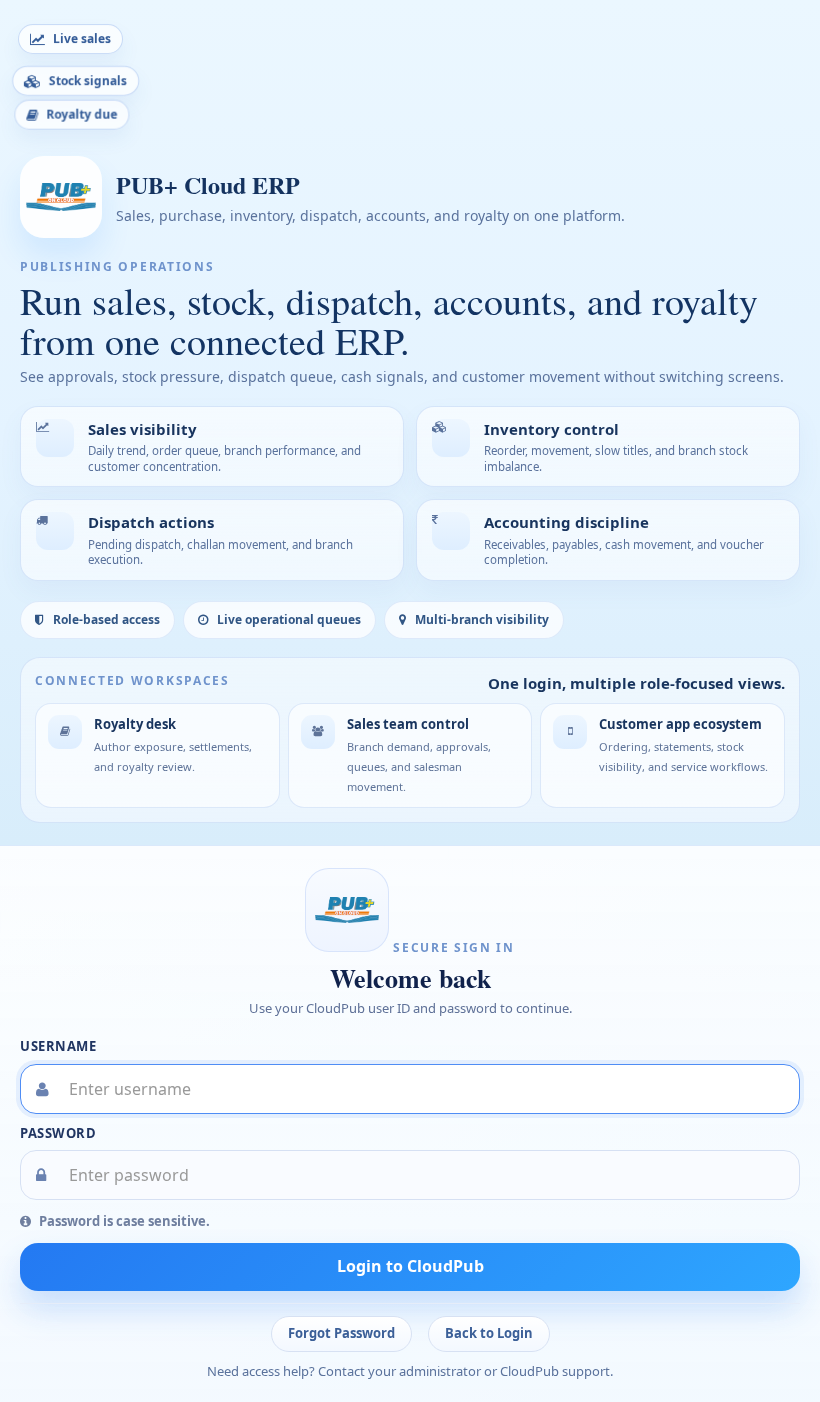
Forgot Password (341, 1333)
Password (58, 1133)
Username (58, 1046)
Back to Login (489, 1333)
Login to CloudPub (410, 1266)
